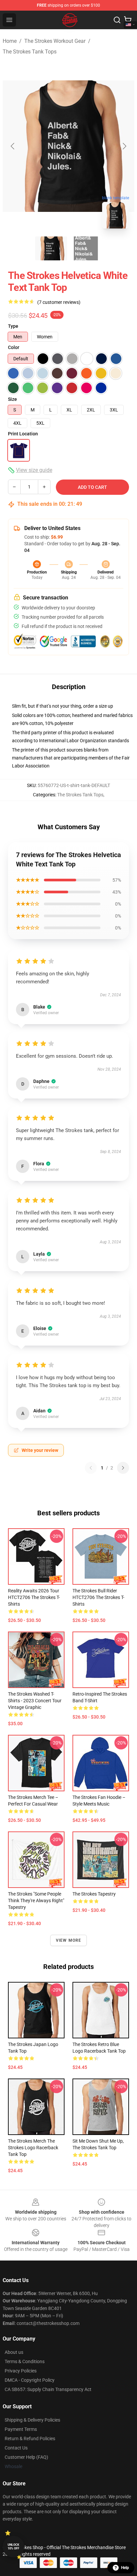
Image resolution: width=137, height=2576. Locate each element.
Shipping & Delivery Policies (32, 2420)
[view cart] (128, 20)
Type (13, 326)
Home (10, 41)
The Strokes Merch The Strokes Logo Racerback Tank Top (33, 2148)
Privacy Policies (21, 2371)
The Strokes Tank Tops (30, 52)
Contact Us (16, 2448)
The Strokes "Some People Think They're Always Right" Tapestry (36, 1901)
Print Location (23, 434)
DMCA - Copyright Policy (30, 2380)
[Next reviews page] (123, 1468)
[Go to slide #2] (86, 248)
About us (14, 2352)
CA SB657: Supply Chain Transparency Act (48, 2389)
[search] (117, 20)
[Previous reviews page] (91, 1468)
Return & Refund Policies (30, 2439)
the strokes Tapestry (94, 1894)
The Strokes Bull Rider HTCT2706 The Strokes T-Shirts (98, 1597)
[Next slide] (124, 146)
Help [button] (125, 2568)
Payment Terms (21, 2429)
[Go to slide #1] (51, 248)
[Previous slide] (13, 146)
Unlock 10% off (13, 2547)
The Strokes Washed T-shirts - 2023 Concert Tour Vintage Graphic (35, 1701)
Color (14, 347)
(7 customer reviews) (59, 302)
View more (69, 1940)
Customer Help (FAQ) (26, 2457)
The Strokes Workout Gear (55, 41)
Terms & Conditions (25, 2361)
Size (12, 399)
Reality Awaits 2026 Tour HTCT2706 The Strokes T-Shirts (34, 1597)
